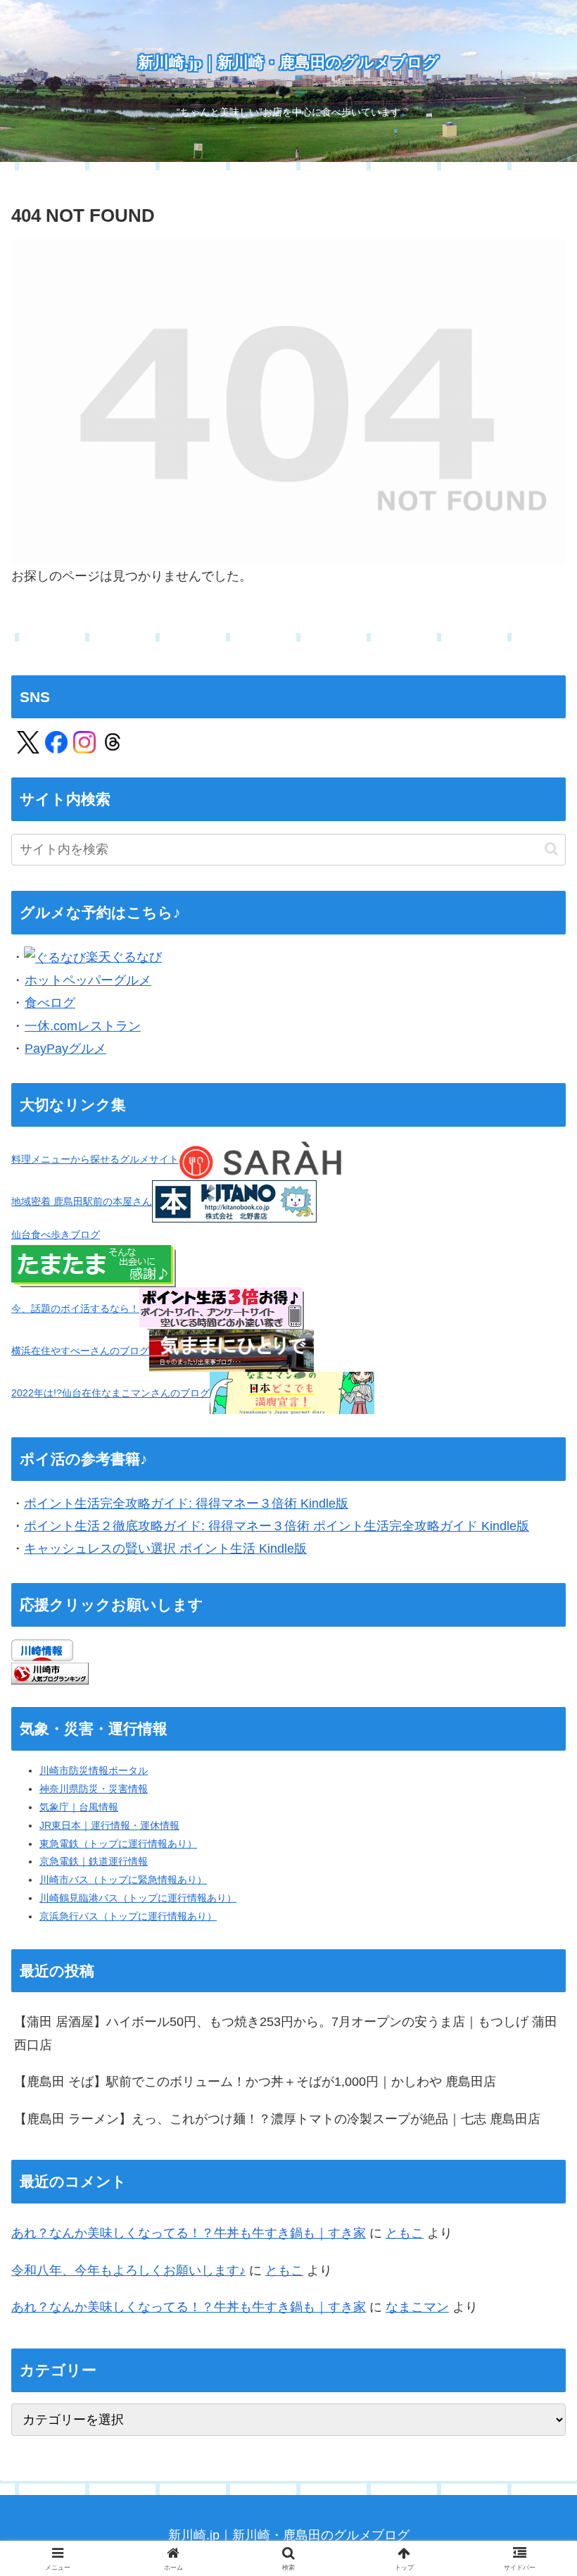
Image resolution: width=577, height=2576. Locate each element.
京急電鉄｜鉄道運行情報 (94, 1861)
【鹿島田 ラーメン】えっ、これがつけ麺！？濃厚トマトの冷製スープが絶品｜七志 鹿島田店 (277, 2119)
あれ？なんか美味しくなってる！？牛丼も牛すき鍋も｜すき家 (189, 2233)
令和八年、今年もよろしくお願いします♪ (128, 2270)
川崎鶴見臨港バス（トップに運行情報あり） (138, 1898)
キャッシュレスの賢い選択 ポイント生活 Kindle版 (165, 1549)
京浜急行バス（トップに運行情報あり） (128, 1916)
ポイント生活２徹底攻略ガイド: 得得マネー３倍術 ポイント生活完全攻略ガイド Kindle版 (277, 1526)
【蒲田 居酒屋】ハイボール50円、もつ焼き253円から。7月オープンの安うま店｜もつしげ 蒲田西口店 (286, 2033)
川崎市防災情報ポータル (94, 1770)
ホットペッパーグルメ (88, 980)
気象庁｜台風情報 (79, 1807)
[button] (551, 849)
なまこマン (417, 2307)
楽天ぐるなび (124, 957)
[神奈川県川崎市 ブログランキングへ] (50, 1672)
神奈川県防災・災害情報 (94, 1789)
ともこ (405, 2233)
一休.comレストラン (83, 1026)
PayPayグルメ (65, 1049)
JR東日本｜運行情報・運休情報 (109, 1825)
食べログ (50, 1003)
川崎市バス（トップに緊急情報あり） (123, 1880)
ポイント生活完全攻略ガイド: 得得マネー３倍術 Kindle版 (186, 1503)
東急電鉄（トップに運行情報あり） (118, 1844)
